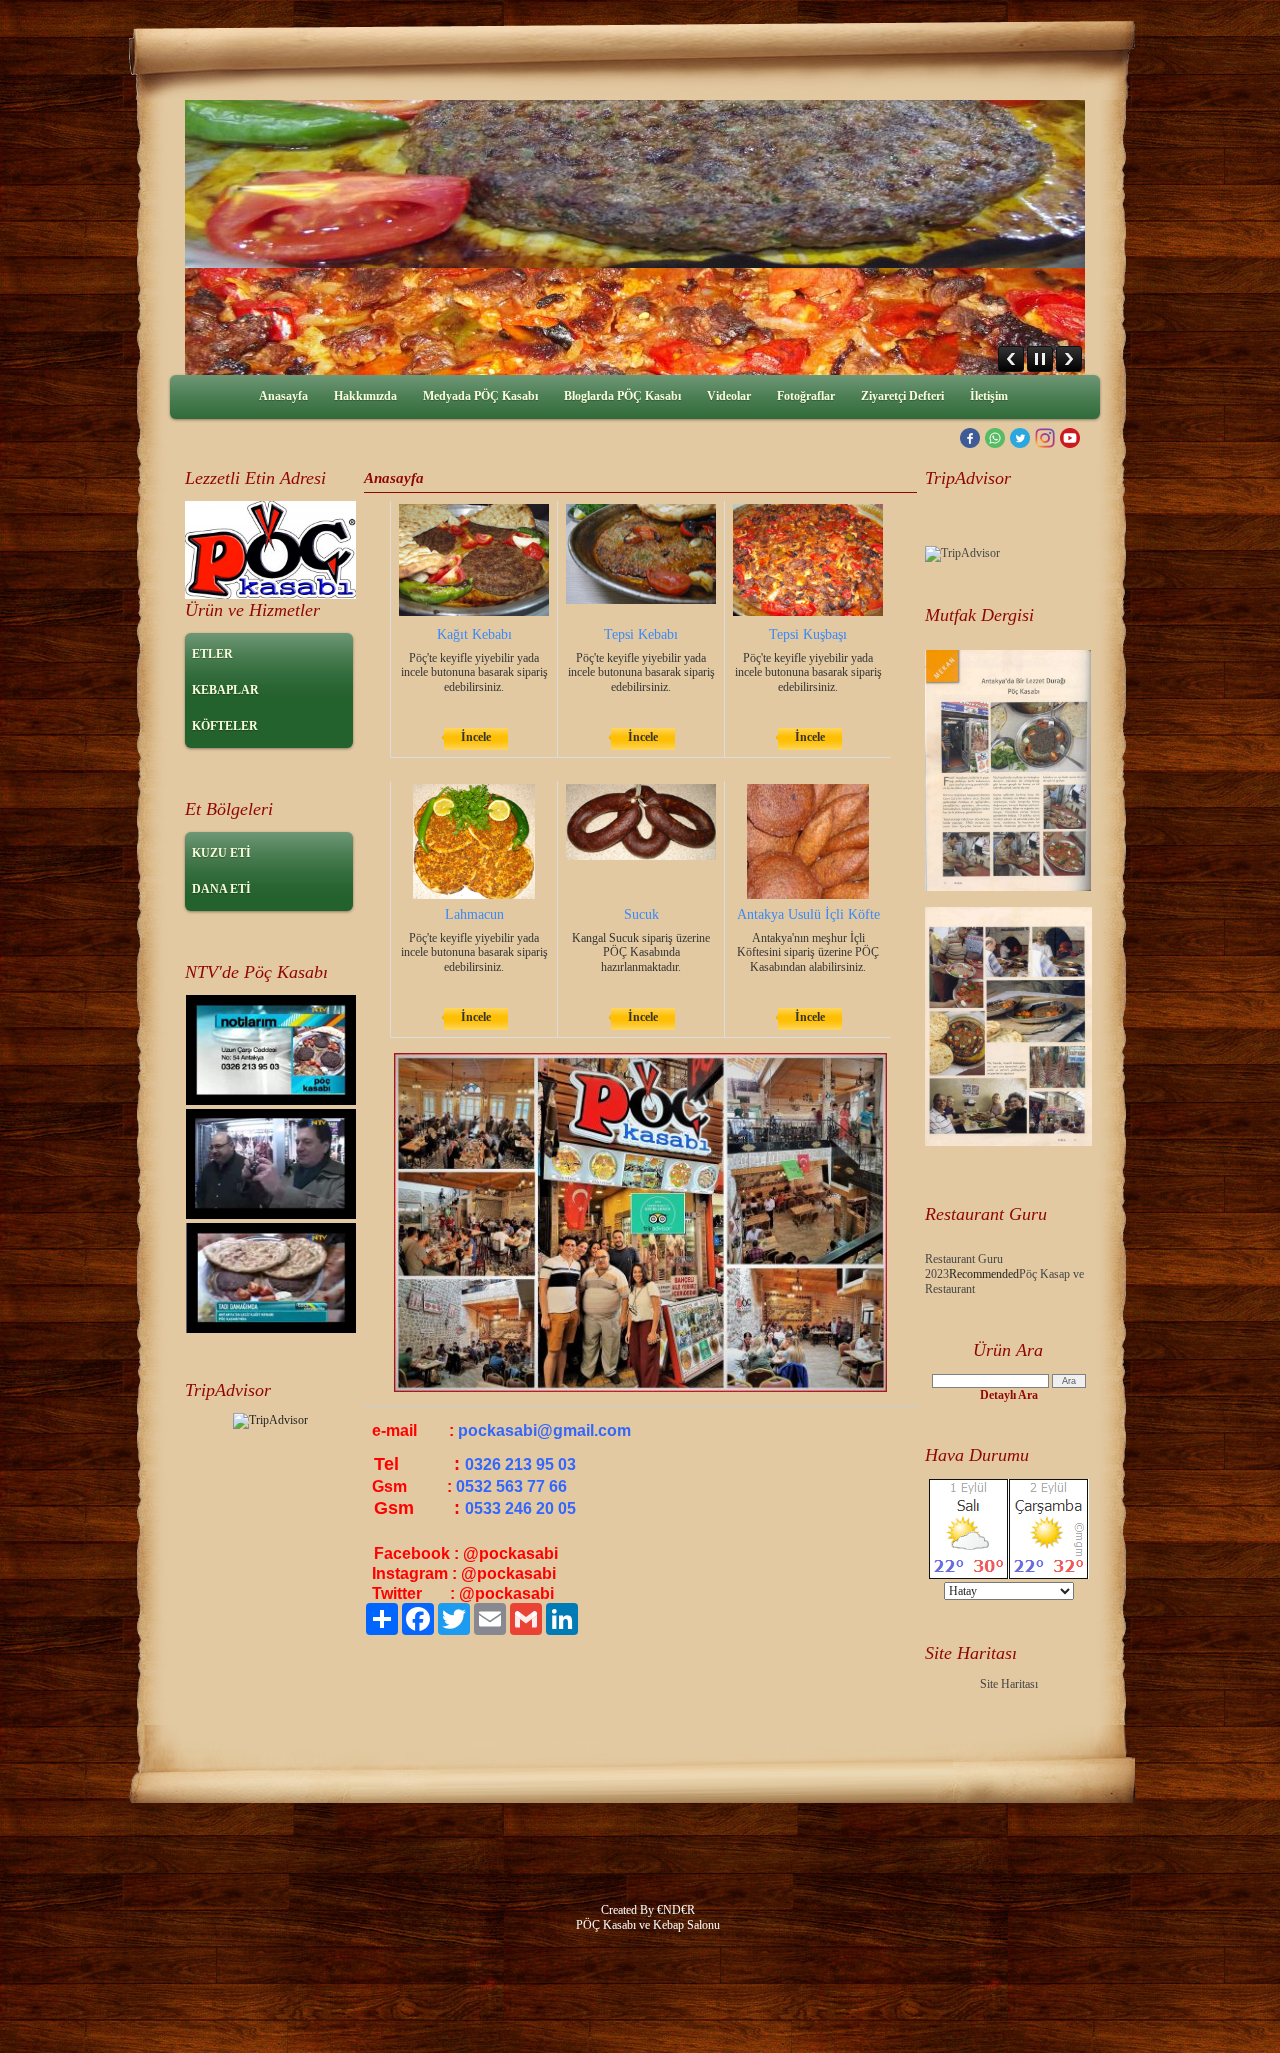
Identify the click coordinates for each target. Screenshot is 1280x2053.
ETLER (212, 654)
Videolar (729, 396)
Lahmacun (474, 914)
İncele (476, 737)
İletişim (989, 396)
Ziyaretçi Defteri (902, 396)
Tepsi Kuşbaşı (808, 634)
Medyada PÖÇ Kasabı (480, 396)
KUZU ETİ (221, 853)
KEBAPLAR (225, 690)
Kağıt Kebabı (474, 634)
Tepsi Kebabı (641, 634)
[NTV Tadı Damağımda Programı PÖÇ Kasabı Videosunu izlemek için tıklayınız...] (271, 1101)
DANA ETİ (221, 889)
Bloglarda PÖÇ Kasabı (622, 396)
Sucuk (641, 914)
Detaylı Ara (1009, 1395)
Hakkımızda (365, 396)
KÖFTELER (225, 726)
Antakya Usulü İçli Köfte (808, 914)
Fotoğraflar (806, 396)
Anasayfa (283, 396)
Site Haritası (1009, 1684)
